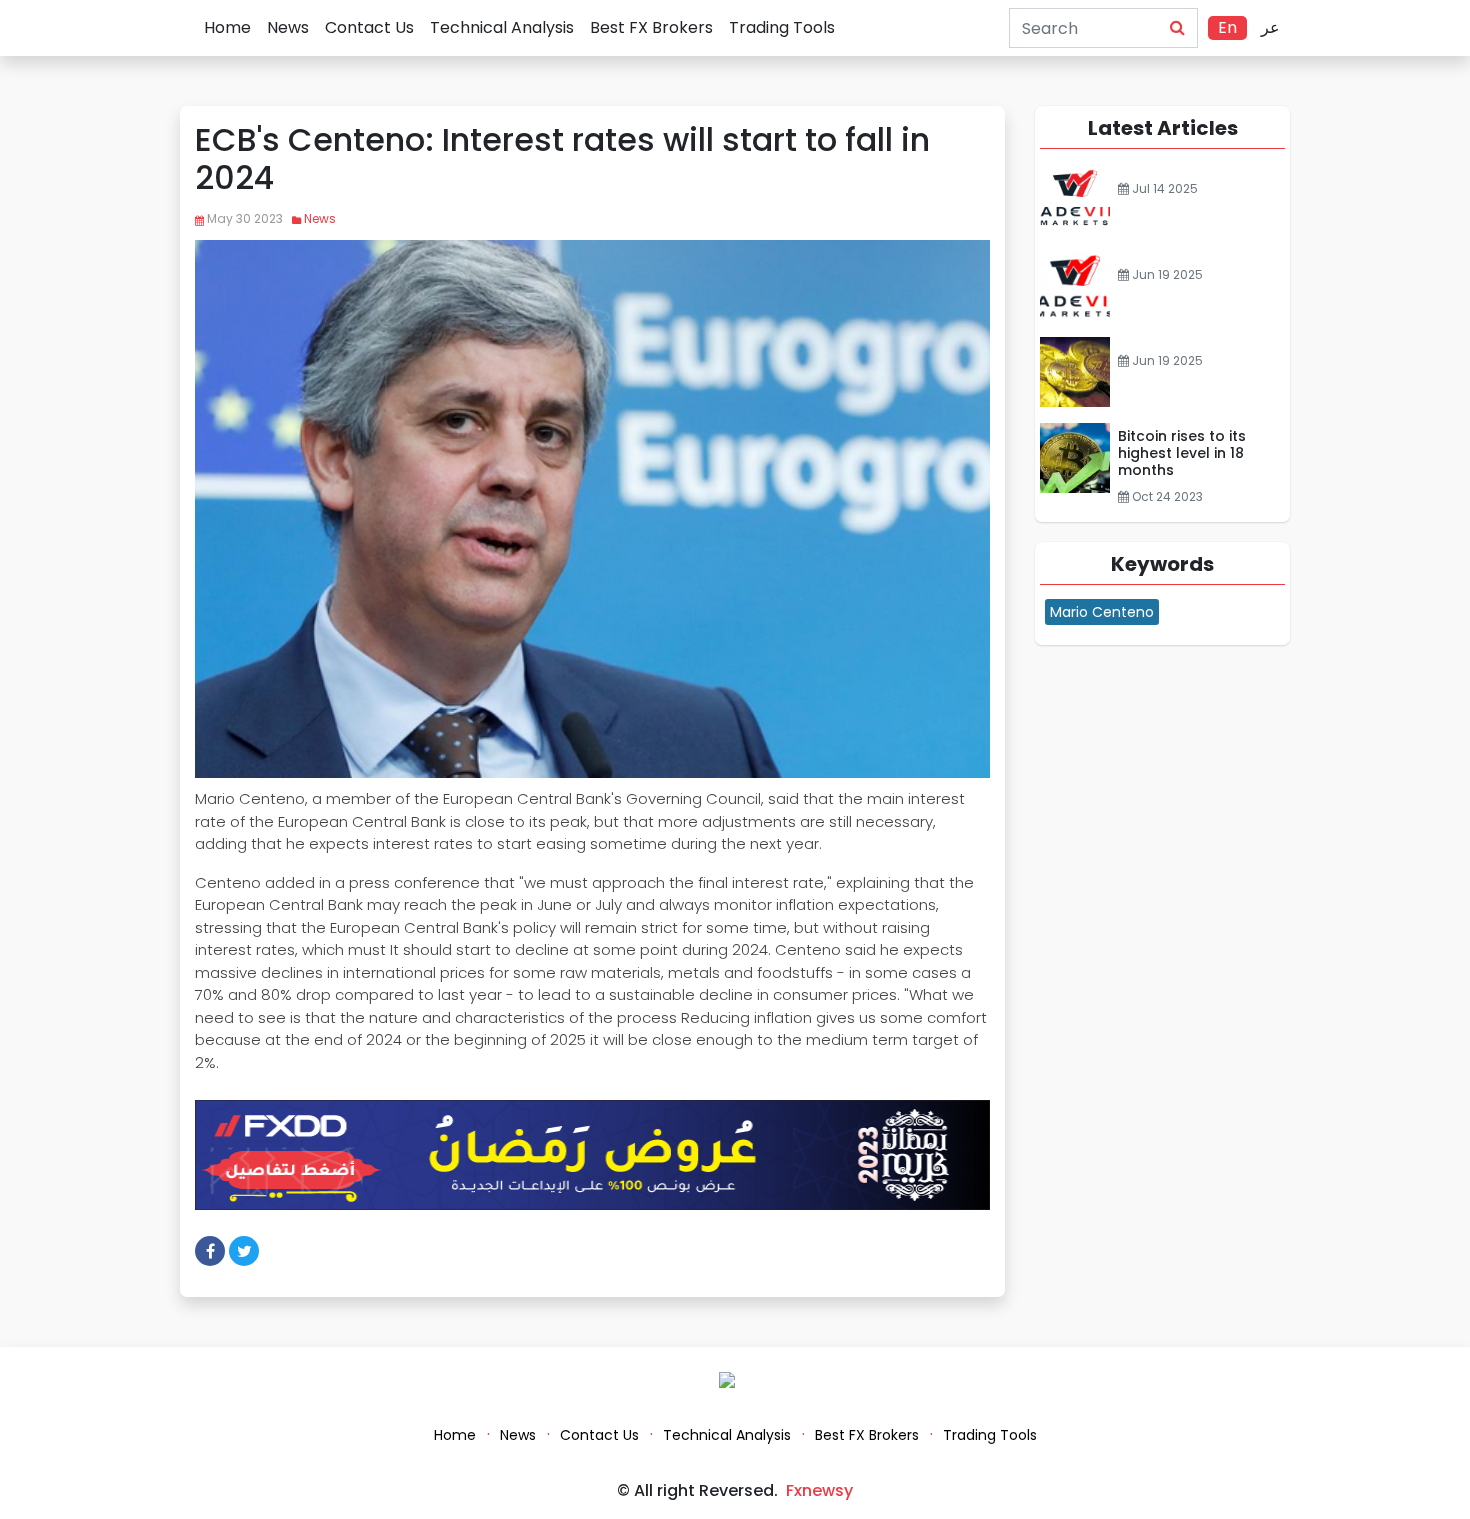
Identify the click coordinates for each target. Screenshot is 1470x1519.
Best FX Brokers (651, 27)
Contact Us (369, 27)
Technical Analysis (502, 27)
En (1227, 27)
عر (1270, 27)
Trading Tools (782, 27)
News (288, 27)
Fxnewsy (819, 1490)
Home (227, 27)
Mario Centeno (1102, 612)
